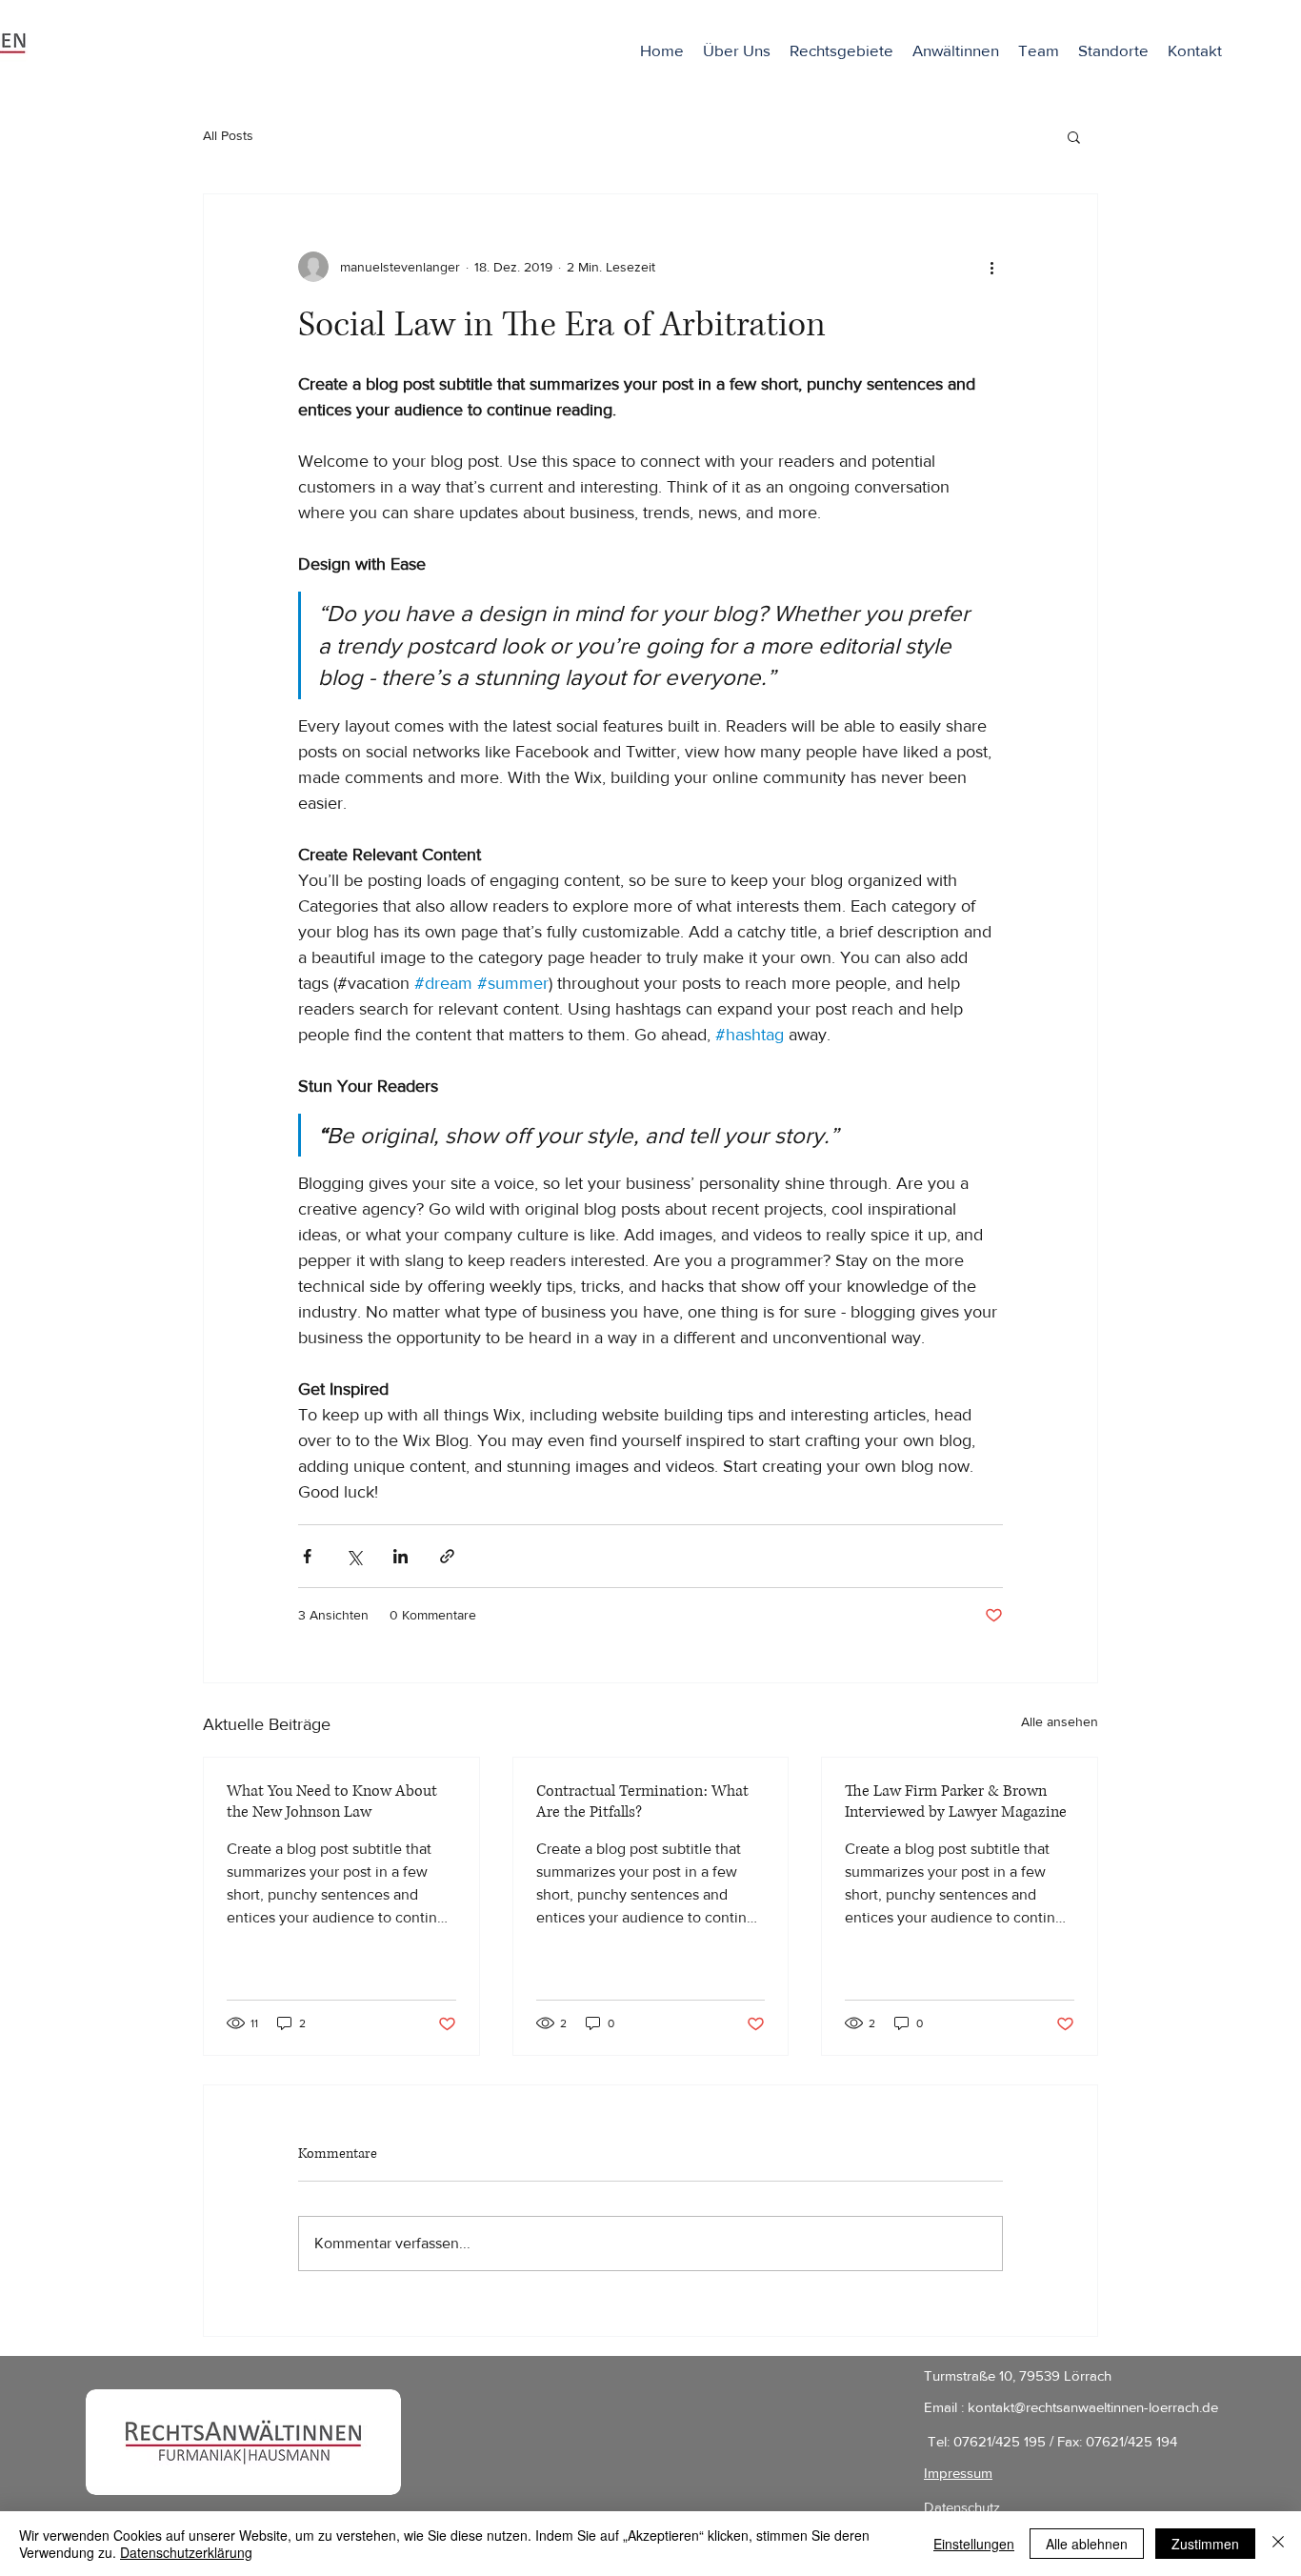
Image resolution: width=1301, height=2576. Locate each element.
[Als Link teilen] (447, 1556)
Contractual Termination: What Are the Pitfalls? (642, 1801)
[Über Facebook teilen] (307, 1556)
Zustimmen (1205, 2544)
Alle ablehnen (1087, 2544)
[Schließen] (1278, 2544)
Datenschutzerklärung (186, 2552)
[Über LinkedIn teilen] (400, 1556)
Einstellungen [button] (974, 2544)
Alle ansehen (1060, 1721)
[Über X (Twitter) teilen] (354, 1556)
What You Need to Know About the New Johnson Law (332, 1801)
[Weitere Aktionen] (991, 267)
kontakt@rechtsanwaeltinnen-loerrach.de (1093, 2407)
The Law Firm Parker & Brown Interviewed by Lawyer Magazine (956, 1801)
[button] (956, 50)
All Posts (228, 135)
